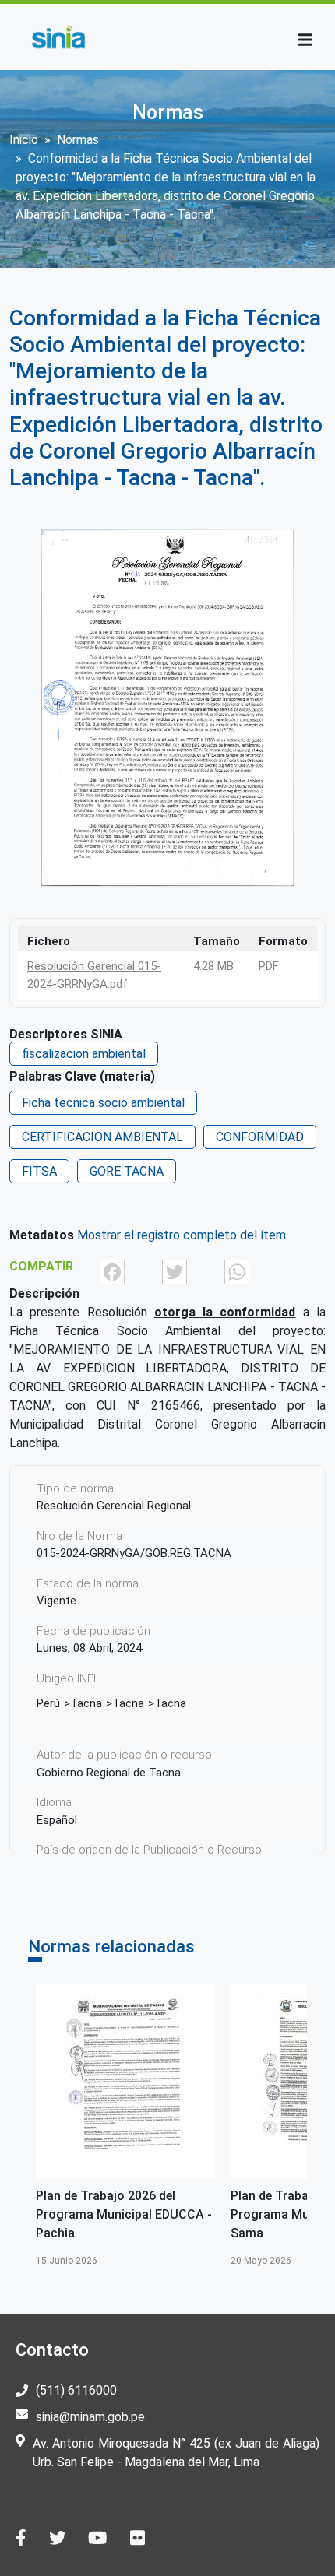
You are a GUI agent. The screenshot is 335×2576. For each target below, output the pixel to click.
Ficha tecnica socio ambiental (103, 1103)
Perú (48, 1703)
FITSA (39, 1171)
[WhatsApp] (237, 1271)
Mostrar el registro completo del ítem (182, 1235)
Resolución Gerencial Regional (114, 1506)
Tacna (86, 1703)
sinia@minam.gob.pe (90, 2417)
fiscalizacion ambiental (84, 1054)
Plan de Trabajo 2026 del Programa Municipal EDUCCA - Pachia (124, 2214)
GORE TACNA (127, 1171)
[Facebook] (112, 1271)
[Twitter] (175, 1271)
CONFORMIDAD (260, 1137)
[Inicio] (58, 37)
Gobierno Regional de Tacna (109, 1773)
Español (57, 1820)
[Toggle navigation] (305, 40)
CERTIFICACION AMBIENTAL (102, 1137)
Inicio (24, 140)
